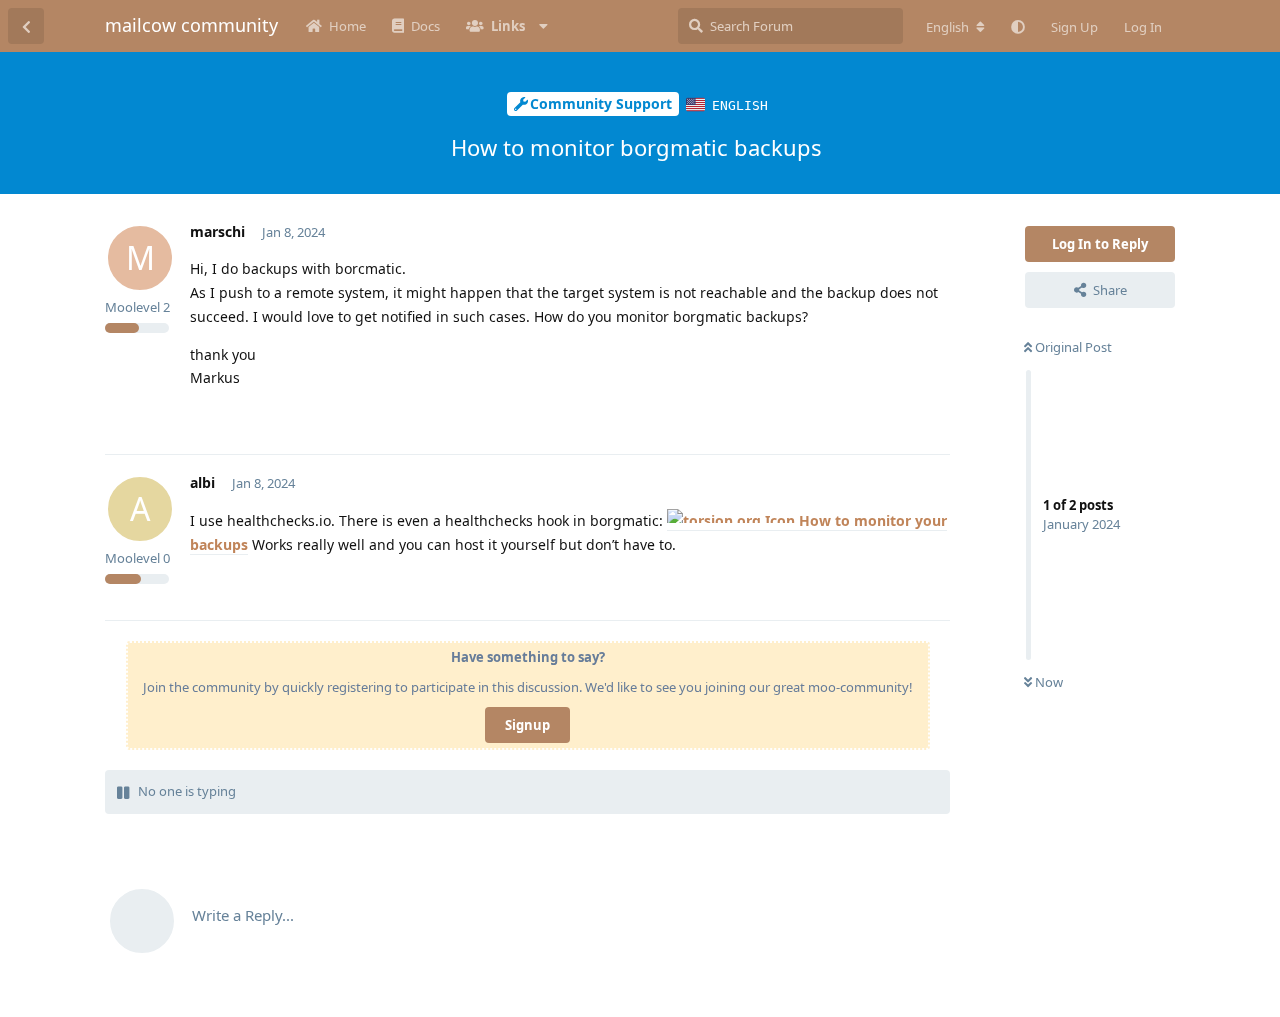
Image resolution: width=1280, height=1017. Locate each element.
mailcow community (191, 25)
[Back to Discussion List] (26, 26)
